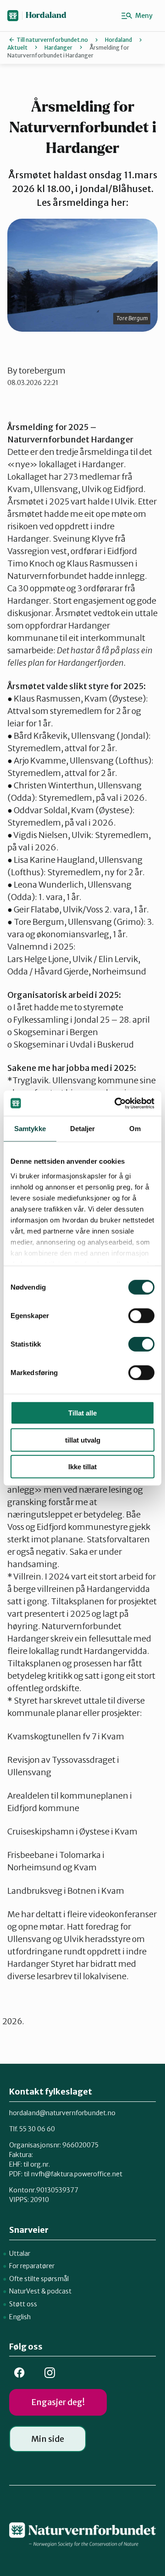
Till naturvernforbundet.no (52, 40)
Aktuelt (17, 48)
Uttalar (20, 2253)
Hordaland (46, 15)
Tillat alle (82, 1413)
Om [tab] (135, 1129)
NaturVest (25, 2291)
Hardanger (58, 48)
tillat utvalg (83, 1440)
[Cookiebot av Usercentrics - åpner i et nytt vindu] (116, 1103)
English (20, 2317)
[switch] (141, 1316)
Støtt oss (23, 2304)
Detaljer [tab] (83, 1129)
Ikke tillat (82, 1467)
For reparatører (32, 2266)
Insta (49, 2373)
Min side (48, 2439)
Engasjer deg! (58, 2402)
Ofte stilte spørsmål (39, 2279)
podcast (59, 2291)
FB (19, 2373)
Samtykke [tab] (30, 1129)
